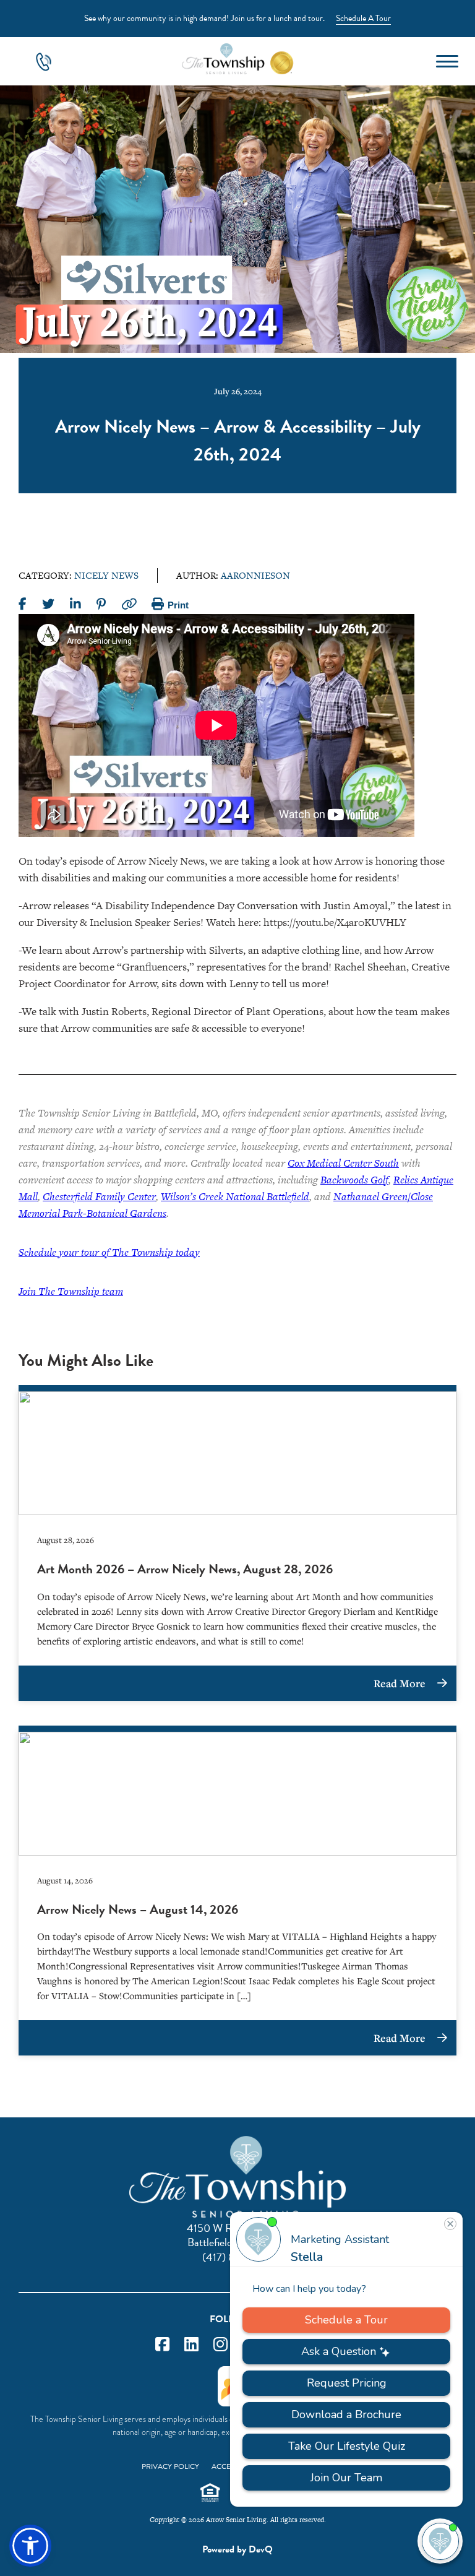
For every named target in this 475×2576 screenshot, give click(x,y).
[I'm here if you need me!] (440, 2541)
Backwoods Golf (354, 1180)
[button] (30, 2546)
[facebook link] (162, 2345)
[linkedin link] (191, 2345)
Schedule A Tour (363, 18)
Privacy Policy (170, 2466)
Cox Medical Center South (343, 1163)
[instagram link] (220, 2345)
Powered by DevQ (237, 2549)
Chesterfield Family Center (99, 1196)
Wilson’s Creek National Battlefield (235, 1196)
